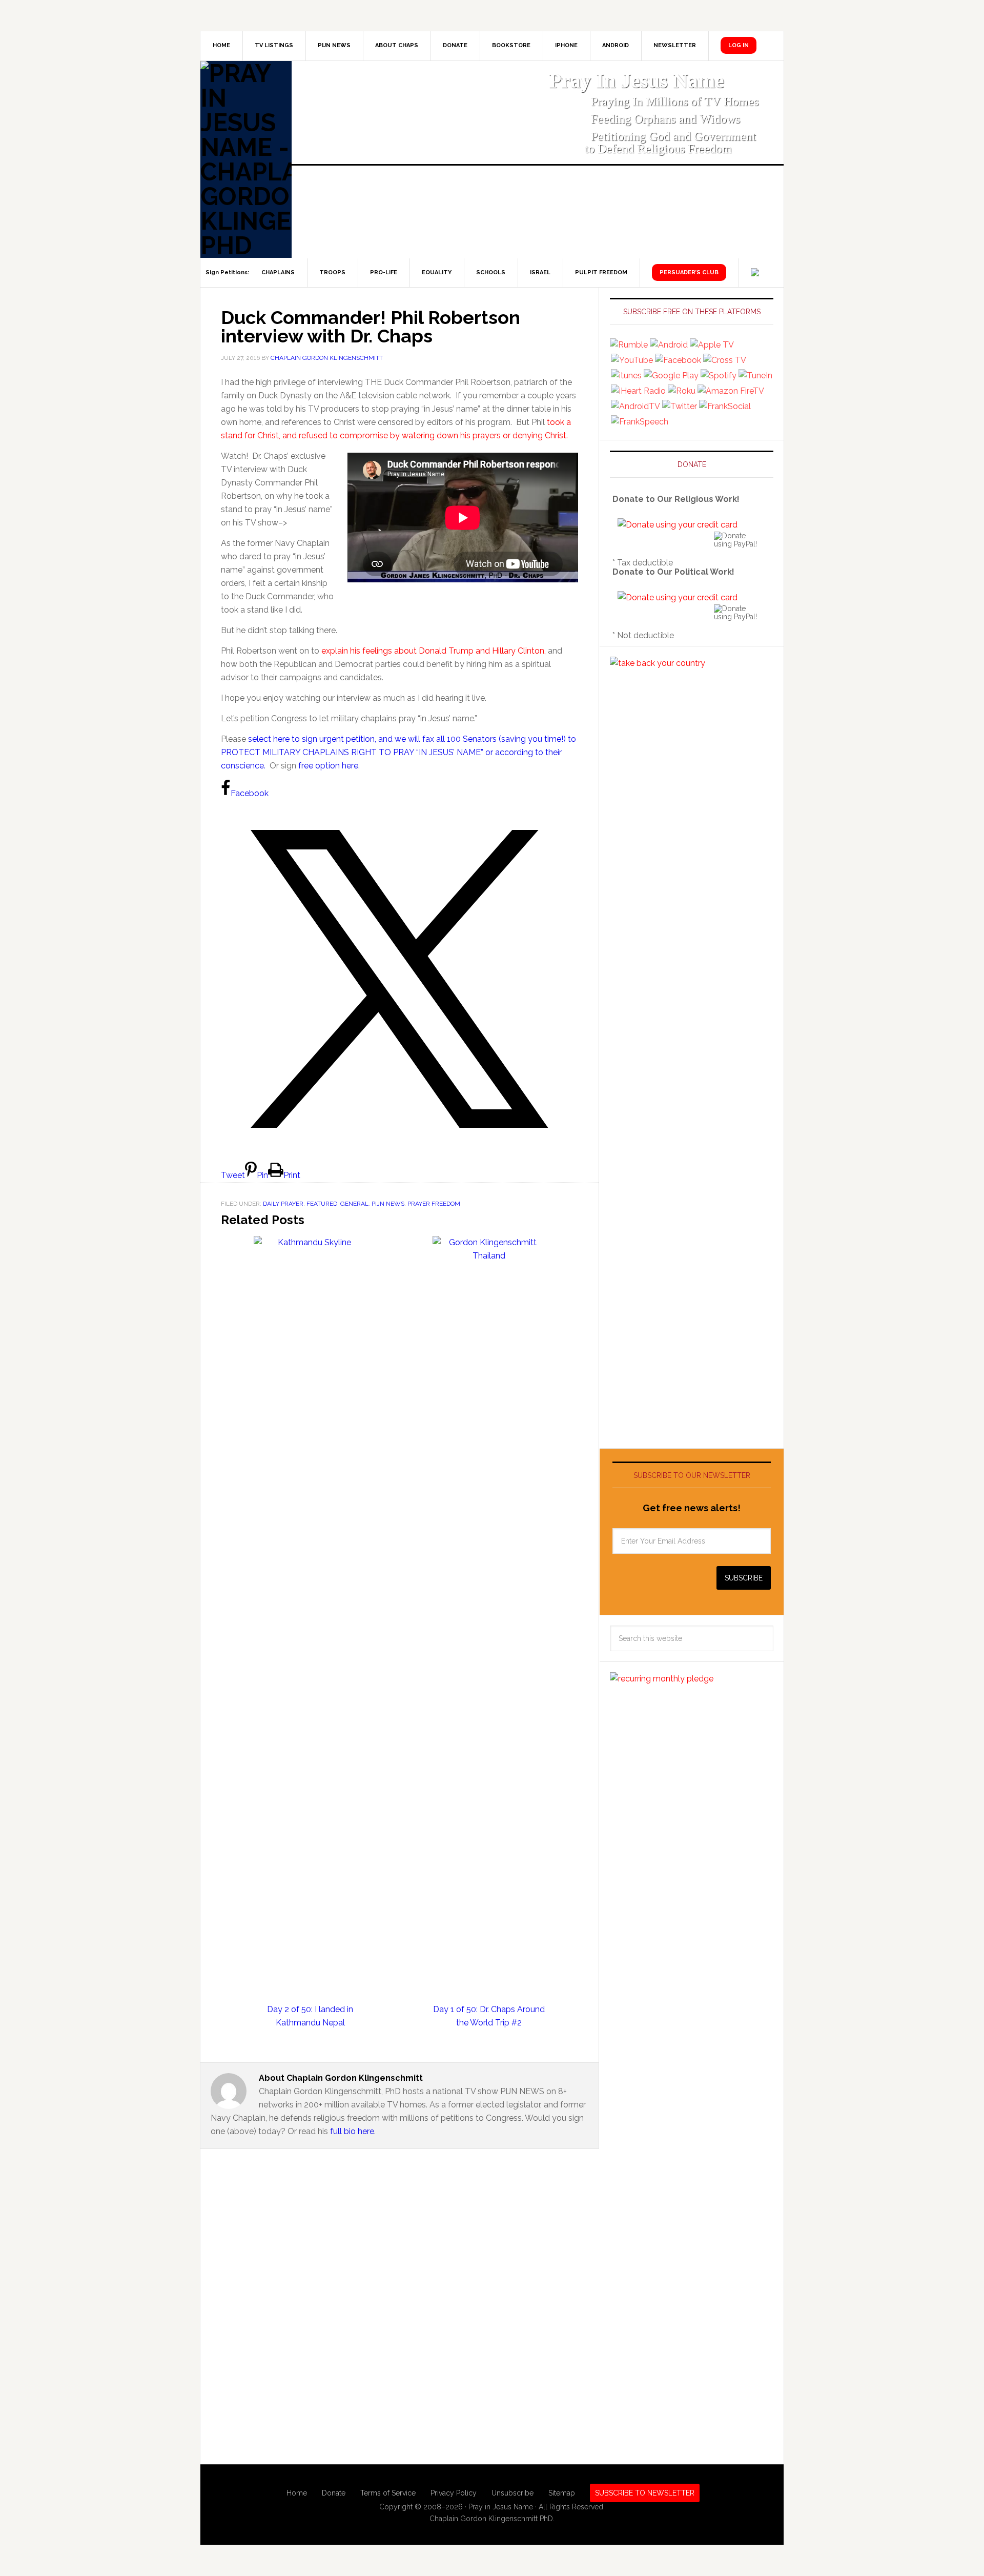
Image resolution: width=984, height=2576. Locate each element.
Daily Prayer (283, 1204)
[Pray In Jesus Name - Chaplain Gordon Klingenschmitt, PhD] (246, 159)
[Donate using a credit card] (678, 525)
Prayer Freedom (434, 1204)
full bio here (352, 2131)
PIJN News (388, 1204)
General (354, 1204)
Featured (322, 1204)
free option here (328, 766)
